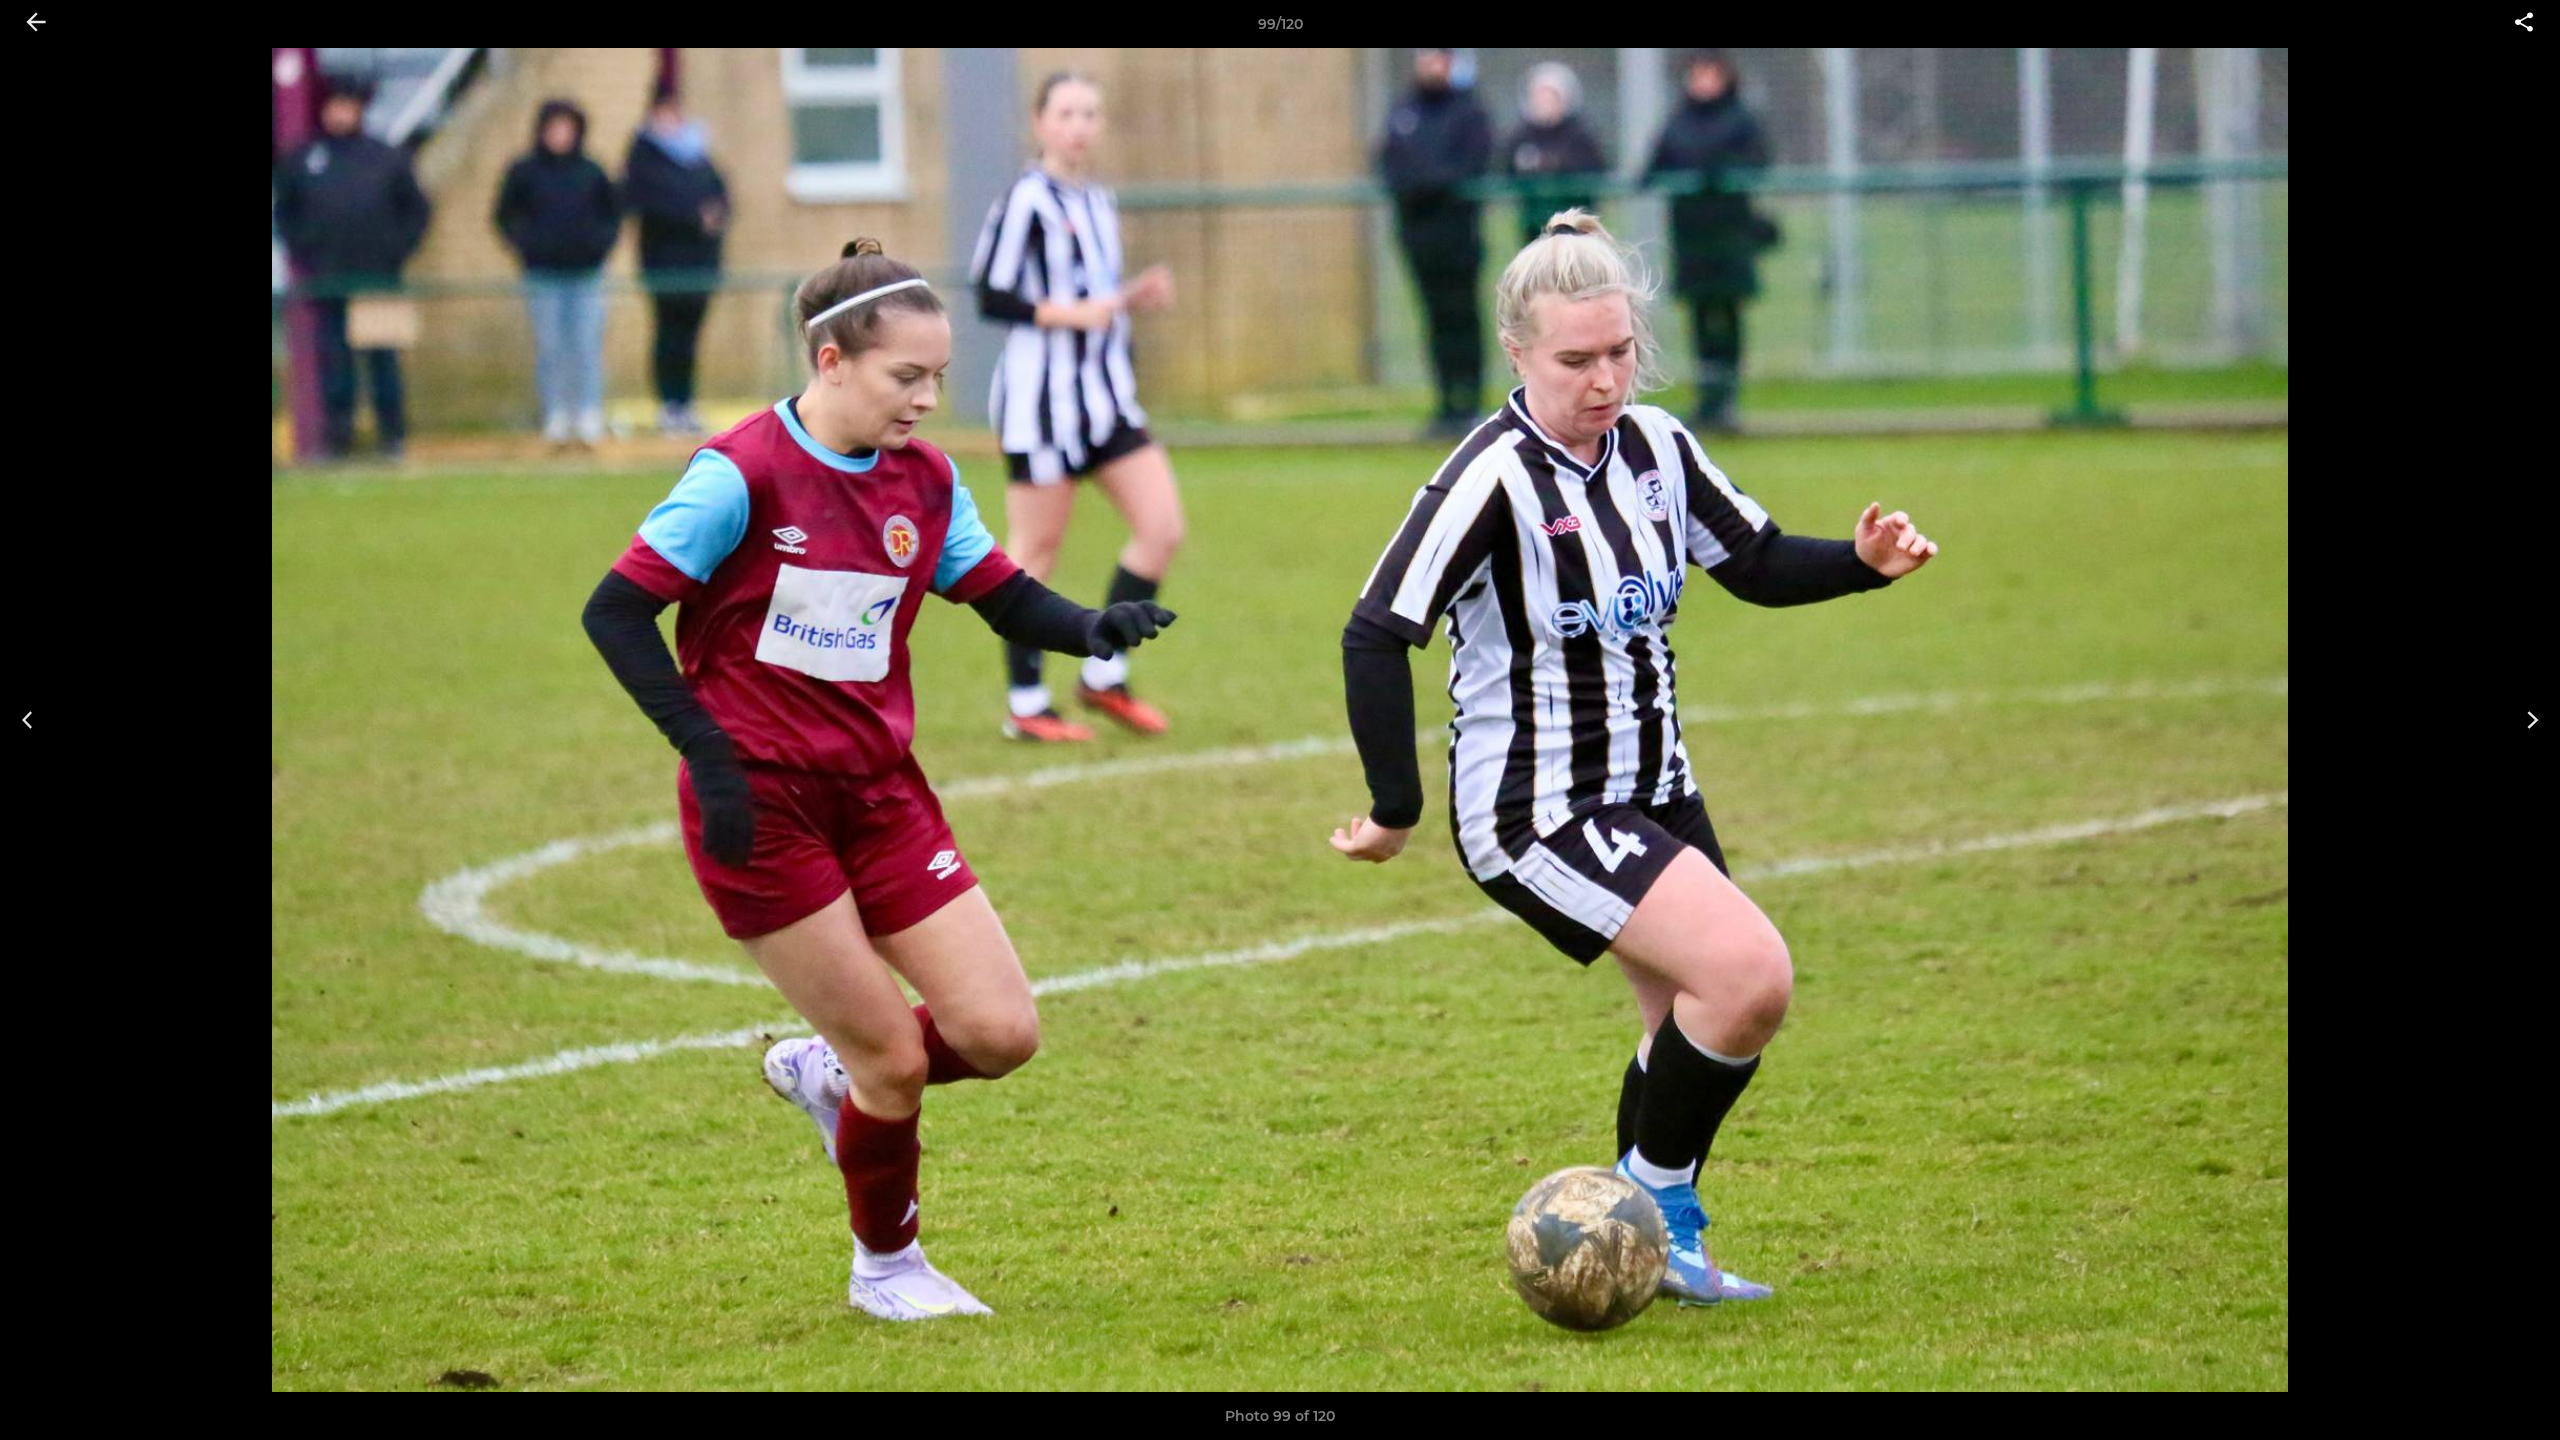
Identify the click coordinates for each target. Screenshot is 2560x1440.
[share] (2524, 24)
